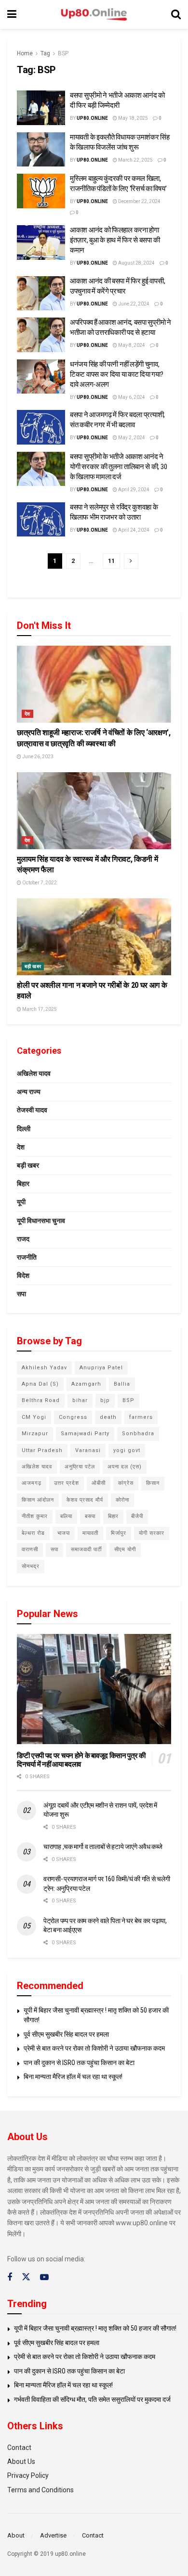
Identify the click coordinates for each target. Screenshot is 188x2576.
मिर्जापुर (119, 1533)
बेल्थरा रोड (33, 1533)
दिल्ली (24, 1129)
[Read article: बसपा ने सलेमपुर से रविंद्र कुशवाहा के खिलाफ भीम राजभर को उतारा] (41, 520)
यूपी (21, 1202)
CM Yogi (34, 1417)
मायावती (90, 1533)
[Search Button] (176, 14)
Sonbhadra (138, 1434)
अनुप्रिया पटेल (80, 1467)
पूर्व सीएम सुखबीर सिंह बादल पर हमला (66, 2034)
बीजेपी (137, 1516)
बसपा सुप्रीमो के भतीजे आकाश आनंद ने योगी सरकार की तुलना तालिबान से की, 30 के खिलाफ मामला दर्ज (118, 467)
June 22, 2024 (133, 304)
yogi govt (127, 1450)
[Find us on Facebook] (10, 2277)
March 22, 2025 (135, 160)
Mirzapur (35, 1434)
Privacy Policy (28, 2475)
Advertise (53, 2535)
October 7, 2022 (39, 883)
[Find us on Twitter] (26, 2277)
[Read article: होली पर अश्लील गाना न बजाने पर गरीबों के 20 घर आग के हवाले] (94, 937)
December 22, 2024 (139, 201)
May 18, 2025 (133, 118)
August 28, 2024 (136, 263)
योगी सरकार (152, 1533)
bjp (105, 1400)
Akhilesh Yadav (44, 1368)
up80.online (92, 118)
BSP (63, 53)
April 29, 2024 (133, 490)
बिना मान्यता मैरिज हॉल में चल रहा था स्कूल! (73, 2077)
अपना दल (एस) (125, 1467)
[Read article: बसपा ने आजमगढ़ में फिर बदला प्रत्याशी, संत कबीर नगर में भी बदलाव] (41, 427)
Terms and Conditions (40, 2490)
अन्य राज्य (29, 1092)
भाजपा (64, 1533)
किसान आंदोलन (38, 1500)
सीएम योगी (125, 1549)
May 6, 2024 (131, 397)
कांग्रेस (126, 1483)
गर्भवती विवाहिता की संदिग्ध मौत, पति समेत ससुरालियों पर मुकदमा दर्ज (92, 2399)
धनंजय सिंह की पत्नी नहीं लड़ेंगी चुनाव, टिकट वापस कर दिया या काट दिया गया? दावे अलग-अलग (117, 374)
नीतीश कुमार (35, 1516)
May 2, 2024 (131, 438)
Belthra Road (41, 1400)
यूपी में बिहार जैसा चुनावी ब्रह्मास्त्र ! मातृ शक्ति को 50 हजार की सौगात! (95, 2328)
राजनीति (27, 1257)
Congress (73, 1417)
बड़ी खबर (33, 966)
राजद (23, 1239)
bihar (80, 1400)
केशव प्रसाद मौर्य (85, 1500)
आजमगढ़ (32, 1483)
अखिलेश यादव (34, 1073)
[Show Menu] (12, 14)
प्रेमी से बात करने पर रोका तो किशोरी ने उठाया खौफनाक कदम (94, 2048)
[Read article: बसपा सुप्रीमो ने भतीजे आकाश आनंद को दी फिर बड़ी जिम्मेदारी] (41, 108)
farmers (141, 1417)
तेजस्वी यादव (32, 1110)
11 (111, 561)
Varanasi (88, 1450)
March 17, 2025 (39, 1009)
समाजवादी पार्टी (86, 1549)
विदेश (23, 1275)
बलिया (66, 1516)
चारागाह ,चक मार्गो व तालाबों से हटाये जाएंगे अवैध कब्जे (103, 1847)
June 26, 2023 (37, 757)
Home (25, 53)
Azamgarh (86, 1384)
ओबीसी (99, 1483)
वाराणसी (30, 1549)
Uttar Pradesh (42, 1450)
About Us (21, 2461)
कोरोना (122, 1500)
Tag (45, 53)
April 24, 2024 (133, 530)
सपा (21, 1294)
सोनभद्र (31, 1566)
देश (27, 714)
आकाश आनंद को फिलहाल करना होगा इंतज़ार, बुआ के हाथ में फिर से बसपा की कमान (115, 240)
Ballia (122, 1384)
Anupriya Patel (101, 1368)
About (16, 2535)
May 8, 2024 (131, 345)
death (108, 1417)
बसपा (90, 1516)
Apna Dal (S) (40, 1384)
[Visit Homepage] (94, 15)
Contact (19, 2448)
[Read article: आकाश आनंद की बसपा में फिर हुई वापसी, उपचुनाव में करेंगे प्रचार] (41, 293)
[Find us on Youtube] (44, 2277)
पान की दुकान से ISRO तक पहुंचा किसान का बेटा (79, 2063)
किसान (153, 1483)
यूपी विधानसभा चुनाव (41, 1221)
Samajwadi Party (85, 1434)
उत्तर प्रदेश (67, 1483)
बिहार (23, 1184)
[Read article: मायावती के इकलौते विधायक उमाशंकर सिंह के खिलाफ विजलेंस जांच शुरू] (41, 150)
